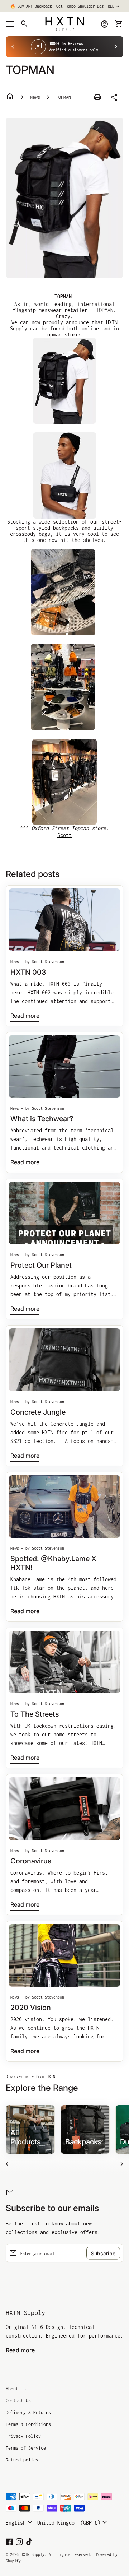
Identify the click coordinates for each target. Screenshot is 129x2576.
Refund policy (22, 2460)
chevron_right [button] (116, 47)
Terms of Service (26, 2448)
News (35, 97)
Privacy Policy (23, 2436)
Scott (64, 835)
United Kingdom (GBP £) (73, 2522)
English (20, 2522)
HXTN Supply (25, 2313)
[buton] (20, 2522)
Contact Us (18, 2401)
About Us (16, 2389)
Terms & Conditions (28, 2424)
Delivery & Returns (28, 2412)
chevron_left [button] (13, 47)
